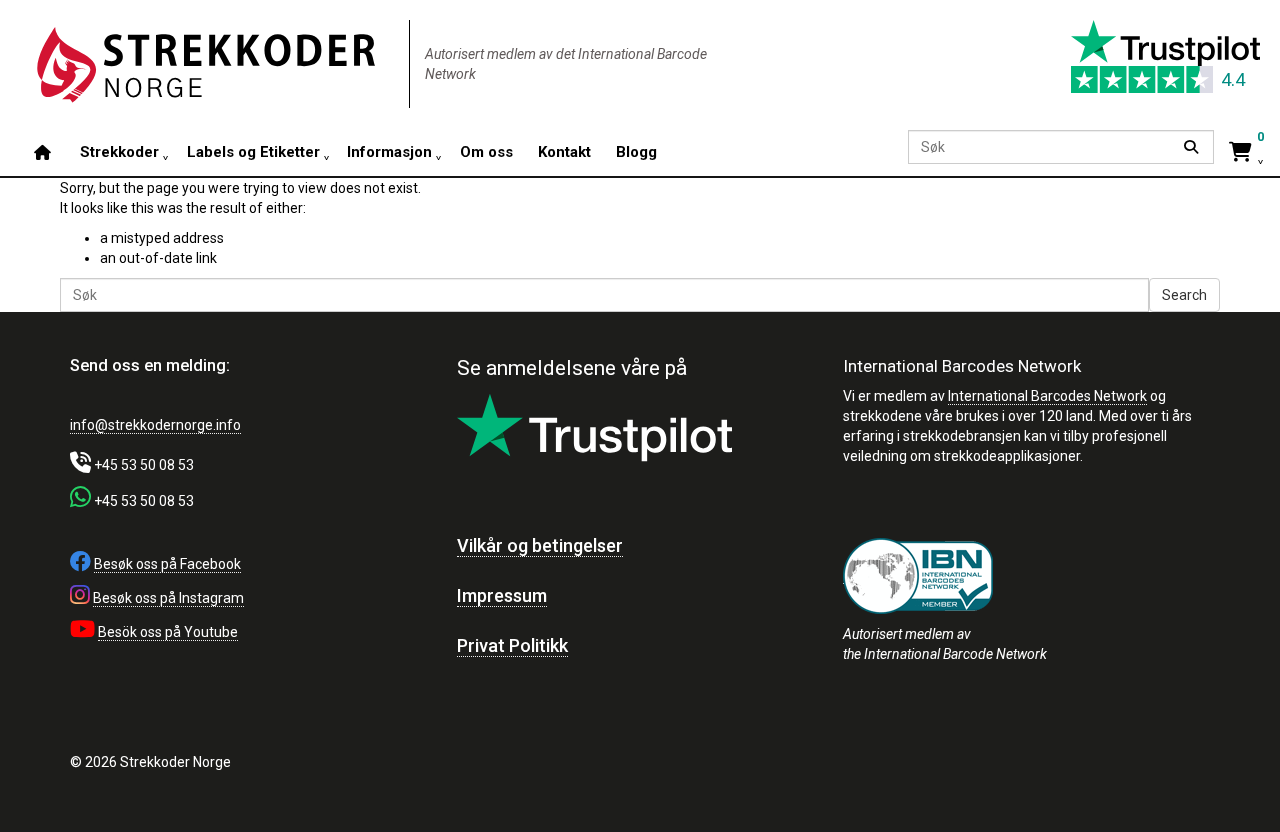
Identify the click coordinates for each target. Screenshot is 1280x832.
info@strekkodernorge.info (155, 425)
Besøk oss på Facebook (167, 564)
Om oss (485, 151)
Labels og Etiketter (252, 151)
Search (1184, 295)
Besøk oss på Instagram (168, 598)
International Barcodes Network (1047, 396)
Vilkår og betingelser (540, 545)
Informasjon (389, 151)
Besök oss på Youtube (168, 632)
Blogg (635, 151)
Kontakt (563, 151)
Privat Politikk (512, 645)
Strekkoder (119, 151)
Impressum (502, 595)
